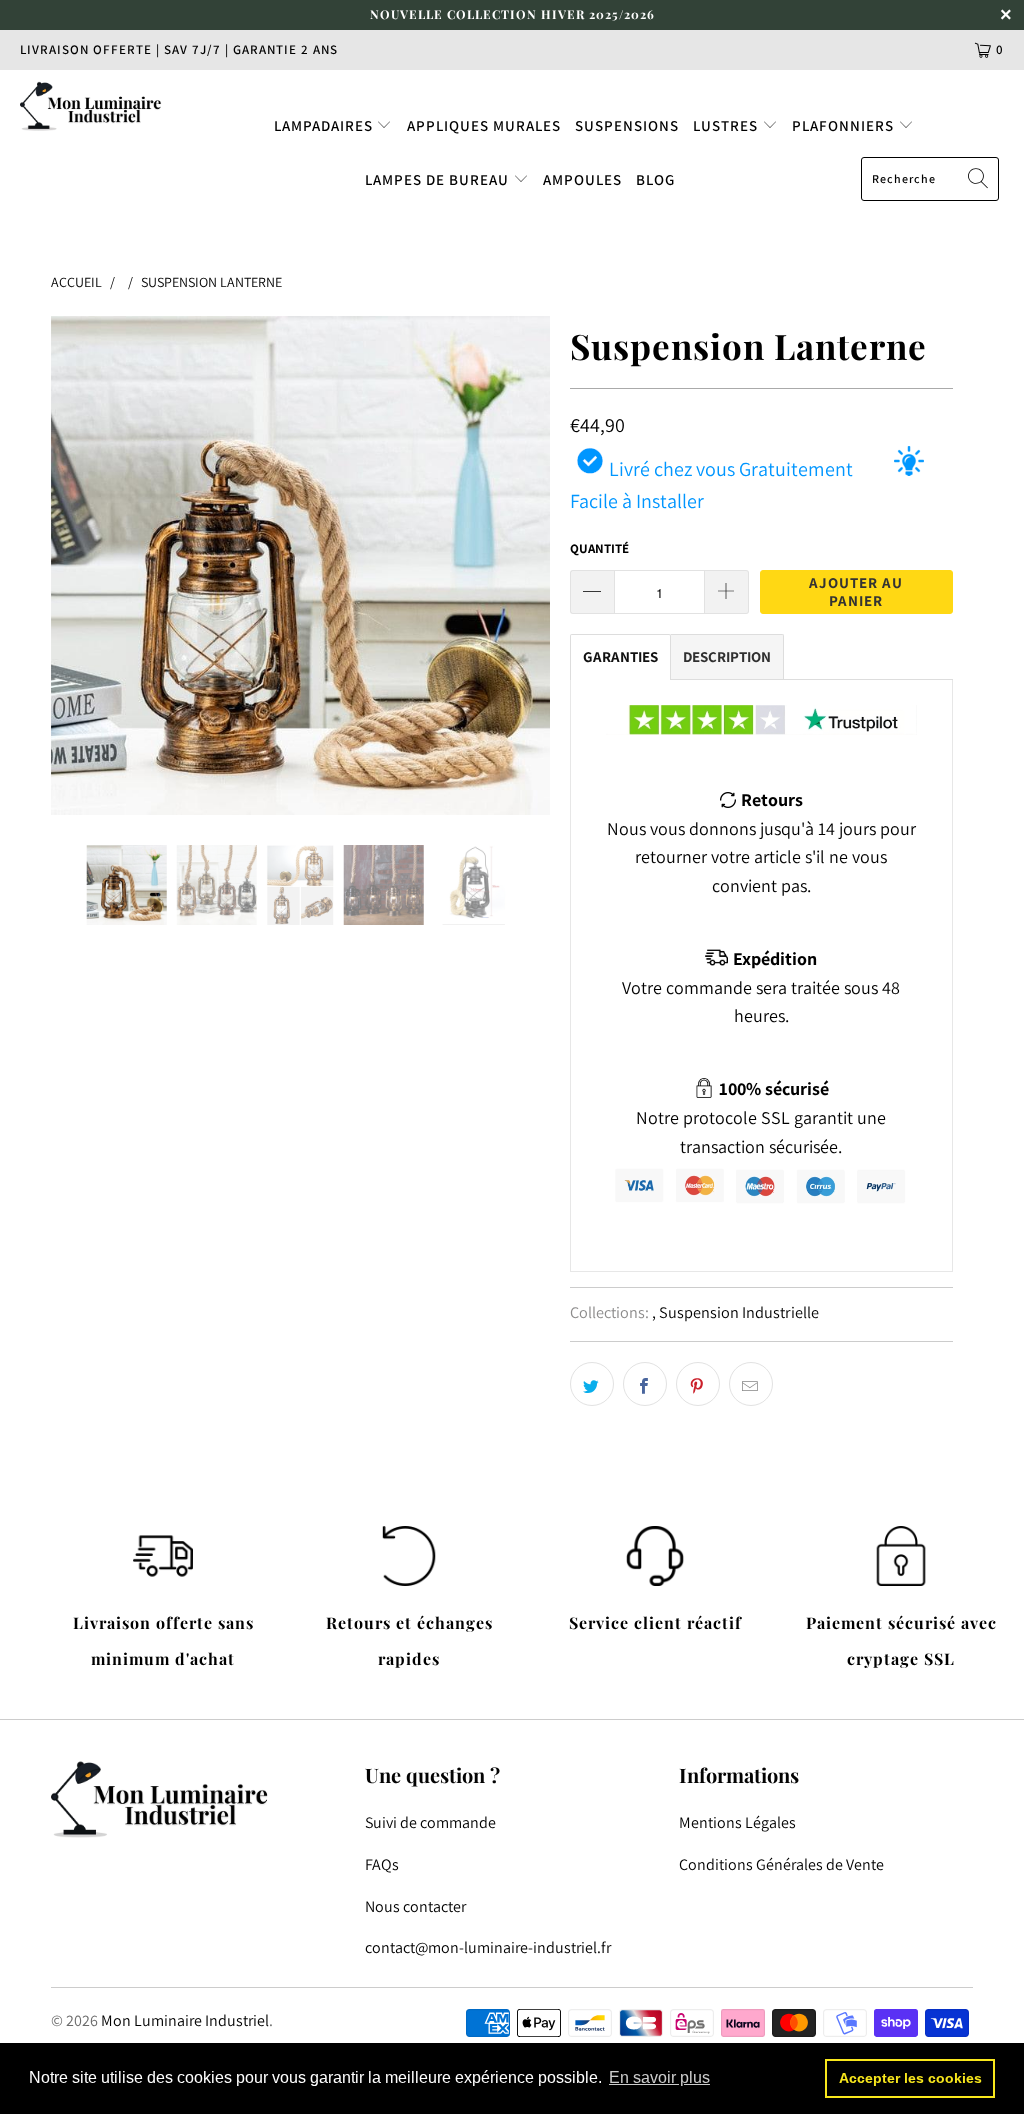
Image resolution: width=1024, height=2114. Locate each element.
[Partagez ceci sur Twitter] (592, 1384)
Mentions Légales (737, 1822)
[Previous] (77, 565)
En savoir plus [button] (659, 2077)
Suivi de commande (430, 1822)
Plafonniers (845, 125)
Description (727, 656)
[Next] (523, 565)
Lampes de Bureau (439, 179)
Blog (655, 179)
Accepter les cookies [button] (910, 2078)
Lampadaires (325, 125)
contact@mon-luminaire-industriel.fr (488, 1947)
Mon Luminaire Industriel (185, 2020)
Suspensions (627, 125)
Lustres (727, 125)
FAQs (382, 1864)
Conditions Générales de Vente (781, 1864)
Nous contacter (415, 1906)
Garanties (620, 656)
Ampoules (582, 179)
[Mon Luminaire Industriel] (92, 106)
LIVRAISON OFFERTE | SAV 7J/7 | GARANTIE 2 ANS (179, 49)
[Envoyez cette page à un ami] (751, 1384)
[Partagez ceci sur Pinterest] (698, 1384)
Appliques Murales (484, 125)
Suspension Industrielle (739, 1312)
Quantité (599, 548)
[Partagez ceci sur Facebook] (645, 1384)
